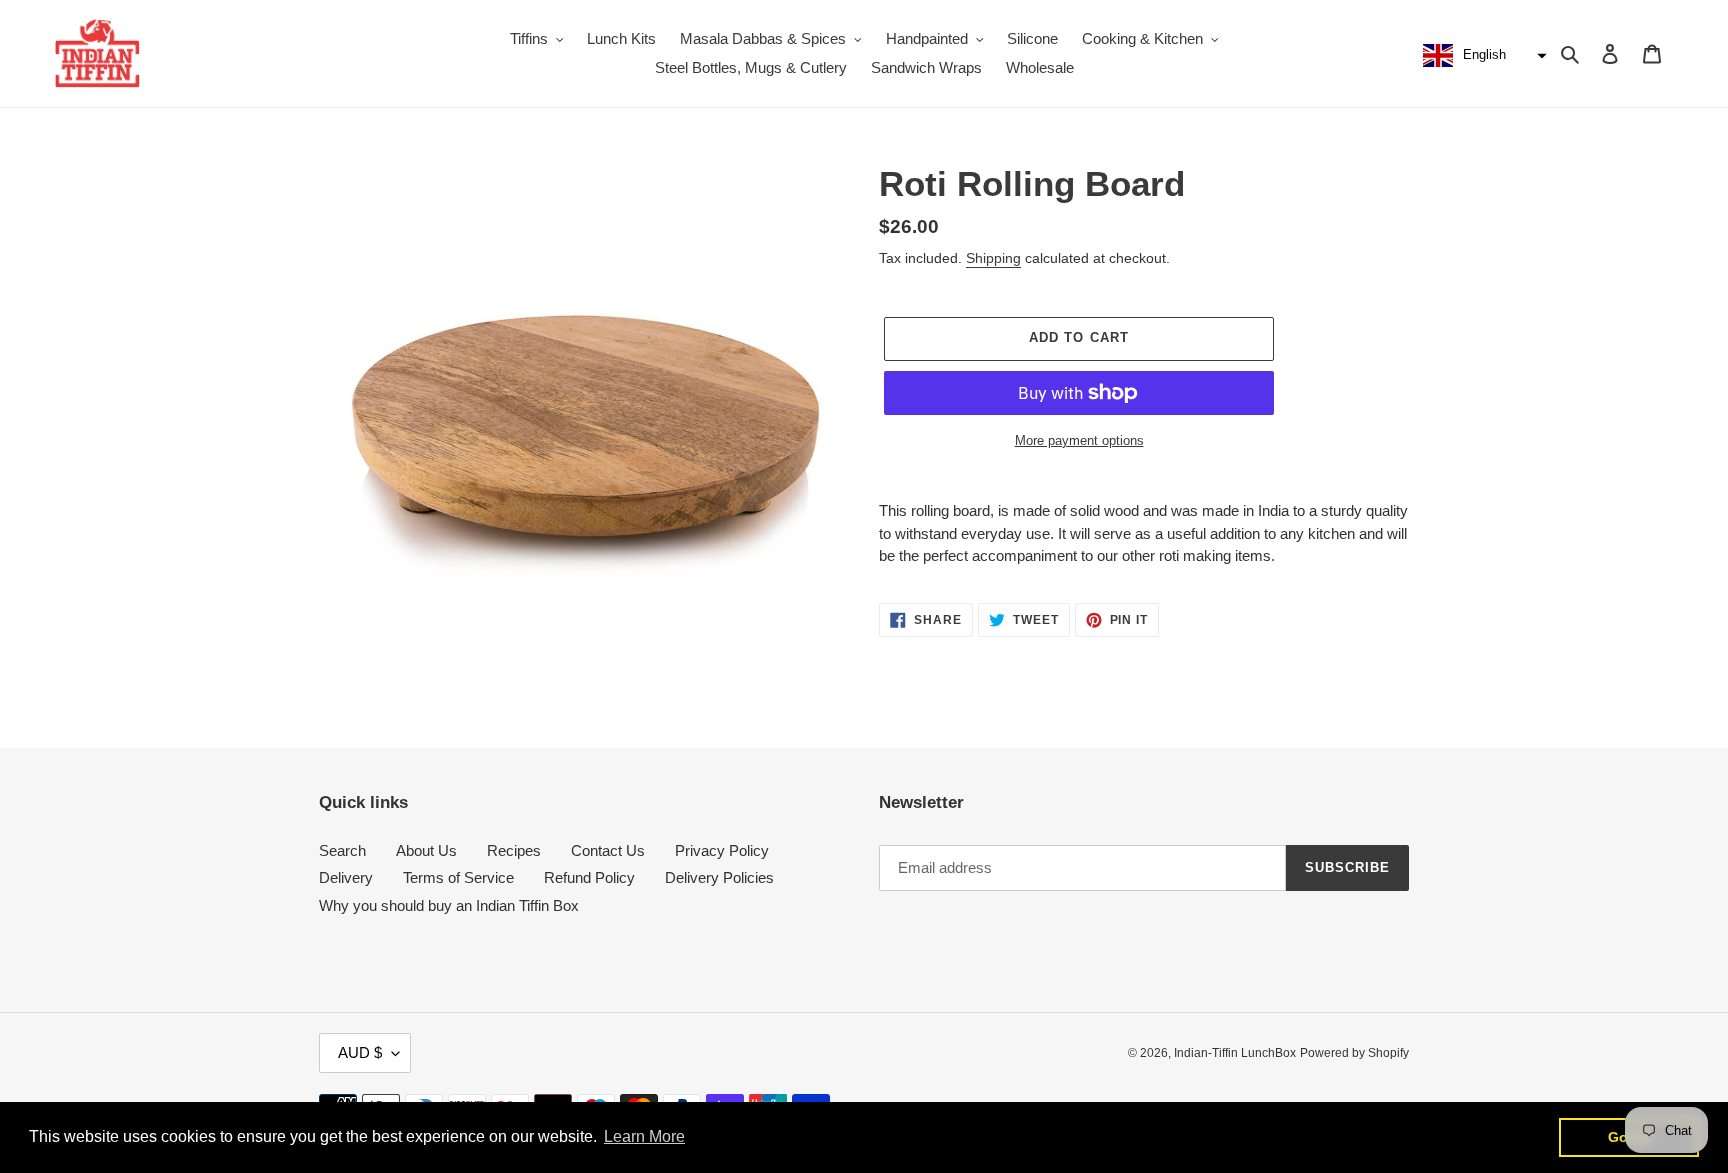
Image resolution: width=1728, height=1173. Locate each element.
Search (342, 850)
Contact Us (608, 850)
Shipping (993, 258)
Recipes (514, 850)
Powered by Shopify (1354, 1053)
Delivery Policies (719, 877)
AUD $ (360, 1052)
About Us (426, 850)
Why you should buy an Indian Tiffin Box (449, 905)
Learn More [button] (644, 1136)
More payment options (1079, 440)
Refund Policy (589, 877)
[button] (1482, 56)
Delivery (346, 877)
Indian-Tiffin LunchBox (1235, 1053)
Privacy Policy (722, 850)
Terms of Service (458, 877)
